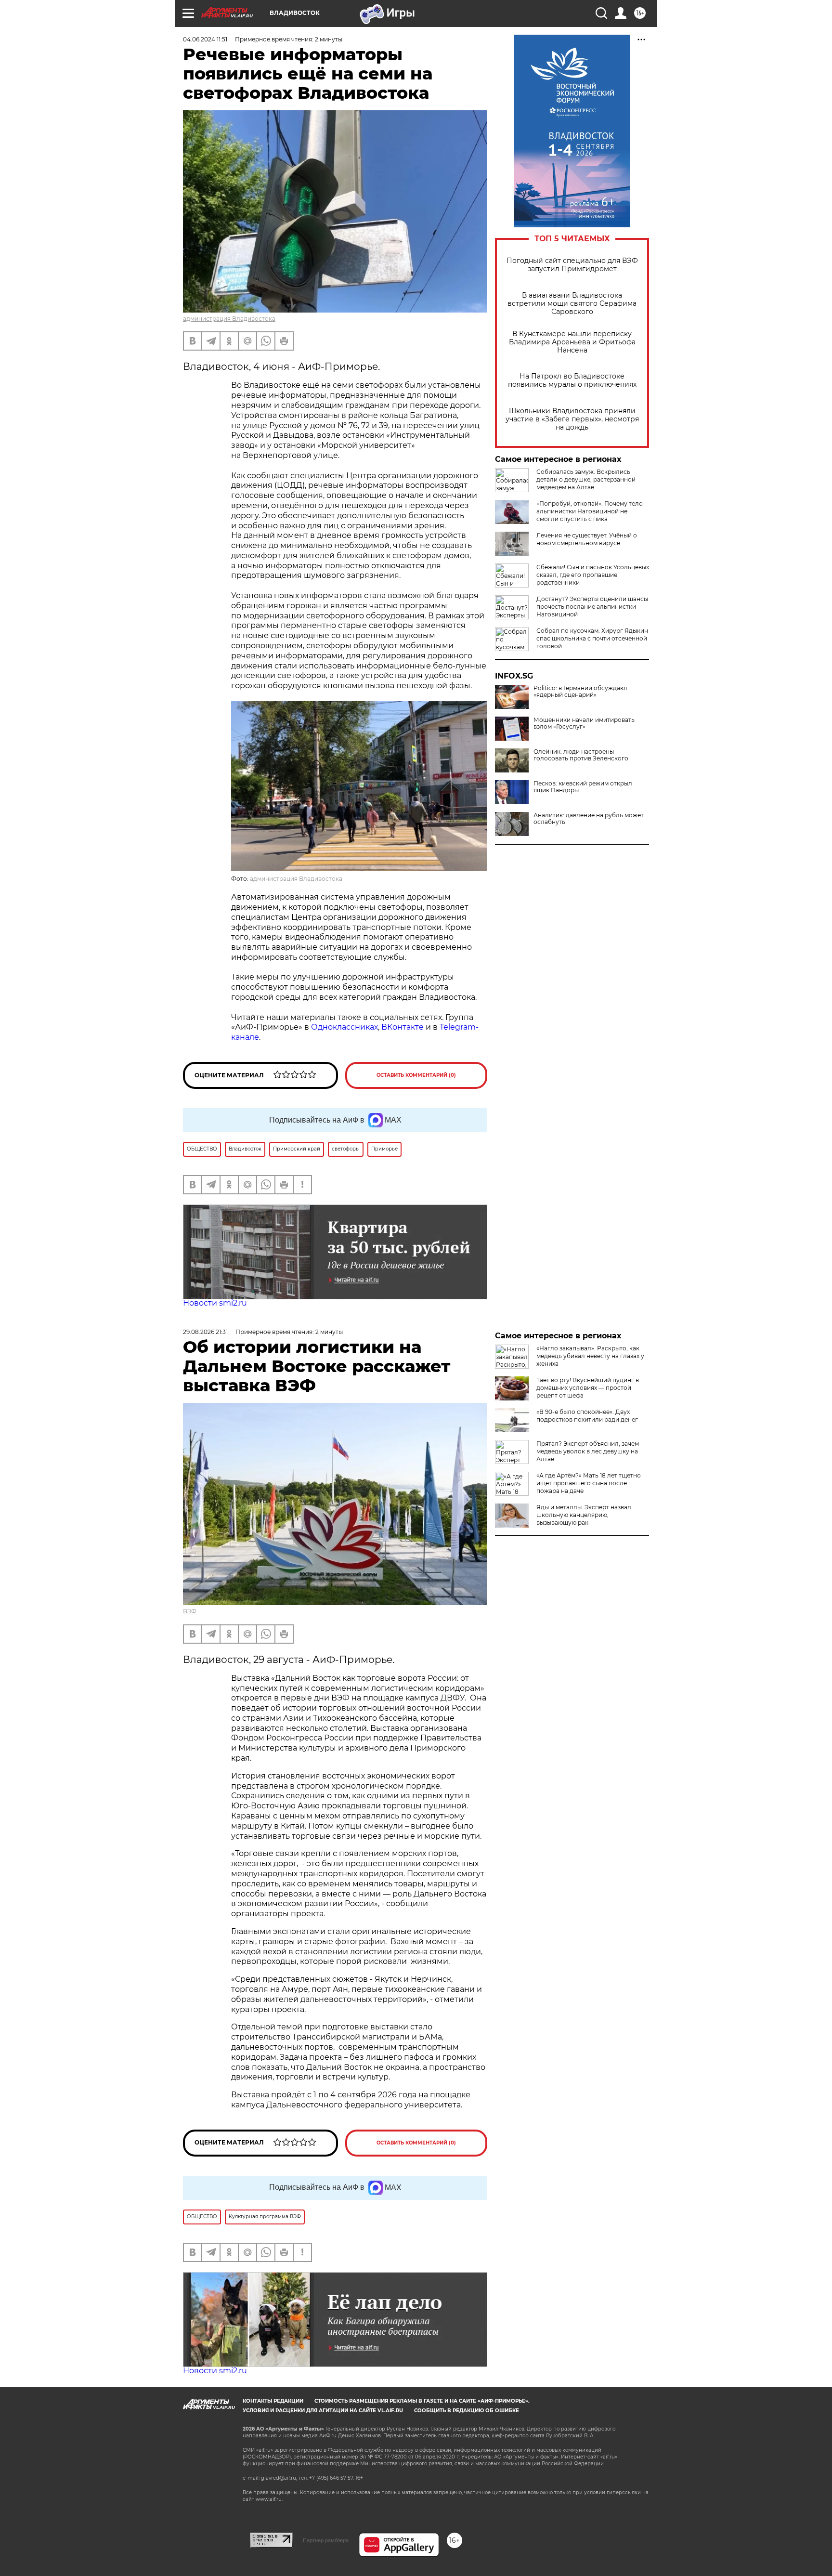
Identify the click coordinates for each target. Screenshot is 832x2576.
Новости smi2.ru (215, 1303)
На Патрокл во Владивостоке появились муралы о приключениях (572, 380)
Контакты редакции (273, 2401)
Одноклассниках (344, 1027)
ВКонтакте (403, 1027)
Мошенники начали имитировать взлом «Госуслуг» (584, 723)
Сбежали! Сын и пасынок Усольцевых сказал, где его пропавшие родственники (593, 575)
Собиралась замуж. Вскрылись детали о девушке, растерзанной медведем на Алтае (586, 479)
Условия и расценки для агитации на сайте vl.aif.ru (323, 2411)
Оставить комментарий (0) (416, 1075)
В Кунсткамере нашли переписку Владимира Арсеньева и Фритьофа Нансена (572, 342)
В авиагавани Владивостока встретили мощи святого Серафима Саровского (572, 304)
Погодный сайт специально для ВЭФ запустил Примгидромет (572, 265)
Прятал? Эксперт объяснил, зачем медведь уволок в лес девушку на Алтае (588, 1451)
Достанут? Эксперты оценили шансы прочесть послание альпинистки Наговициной (592, 607)
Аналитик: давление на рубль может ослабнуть (589, 819)
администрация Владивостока (229, 319)
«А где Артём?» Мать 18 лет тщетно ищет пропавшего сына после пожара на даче (589, 1483)
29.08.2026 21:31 (205, 1332)
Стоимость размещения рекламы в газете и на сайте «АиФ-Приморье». (422, 2401)
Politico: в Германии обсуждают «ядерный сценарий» (581, 692)
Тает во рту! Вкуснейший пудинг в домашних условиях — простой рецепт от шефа (588, 1388)
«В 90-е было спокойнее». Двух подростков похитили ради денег (587, 1416)
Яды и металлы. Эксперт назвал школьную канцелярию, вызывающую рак (584, 1515)
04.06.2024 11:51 (205, 39)
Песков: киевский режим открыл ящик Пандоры (583, 787)
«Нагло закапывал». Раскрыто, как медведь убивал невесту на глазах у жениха (590, 1356)
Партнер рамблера (326, 2540)
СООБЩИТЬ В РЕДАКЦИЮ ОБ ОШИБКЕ (467, 2411)
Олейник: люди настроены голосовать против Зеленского (581, 755)
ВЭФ (190, 1611)
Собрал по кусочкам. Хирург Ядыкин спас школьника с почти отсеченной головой (592, 638)
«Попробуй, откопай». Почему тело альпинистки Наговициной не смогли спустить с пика (590, 511)
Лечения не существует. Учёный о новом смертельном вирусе (587, 539)
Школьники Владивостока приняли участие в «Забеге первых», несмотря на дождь (572, 419)
